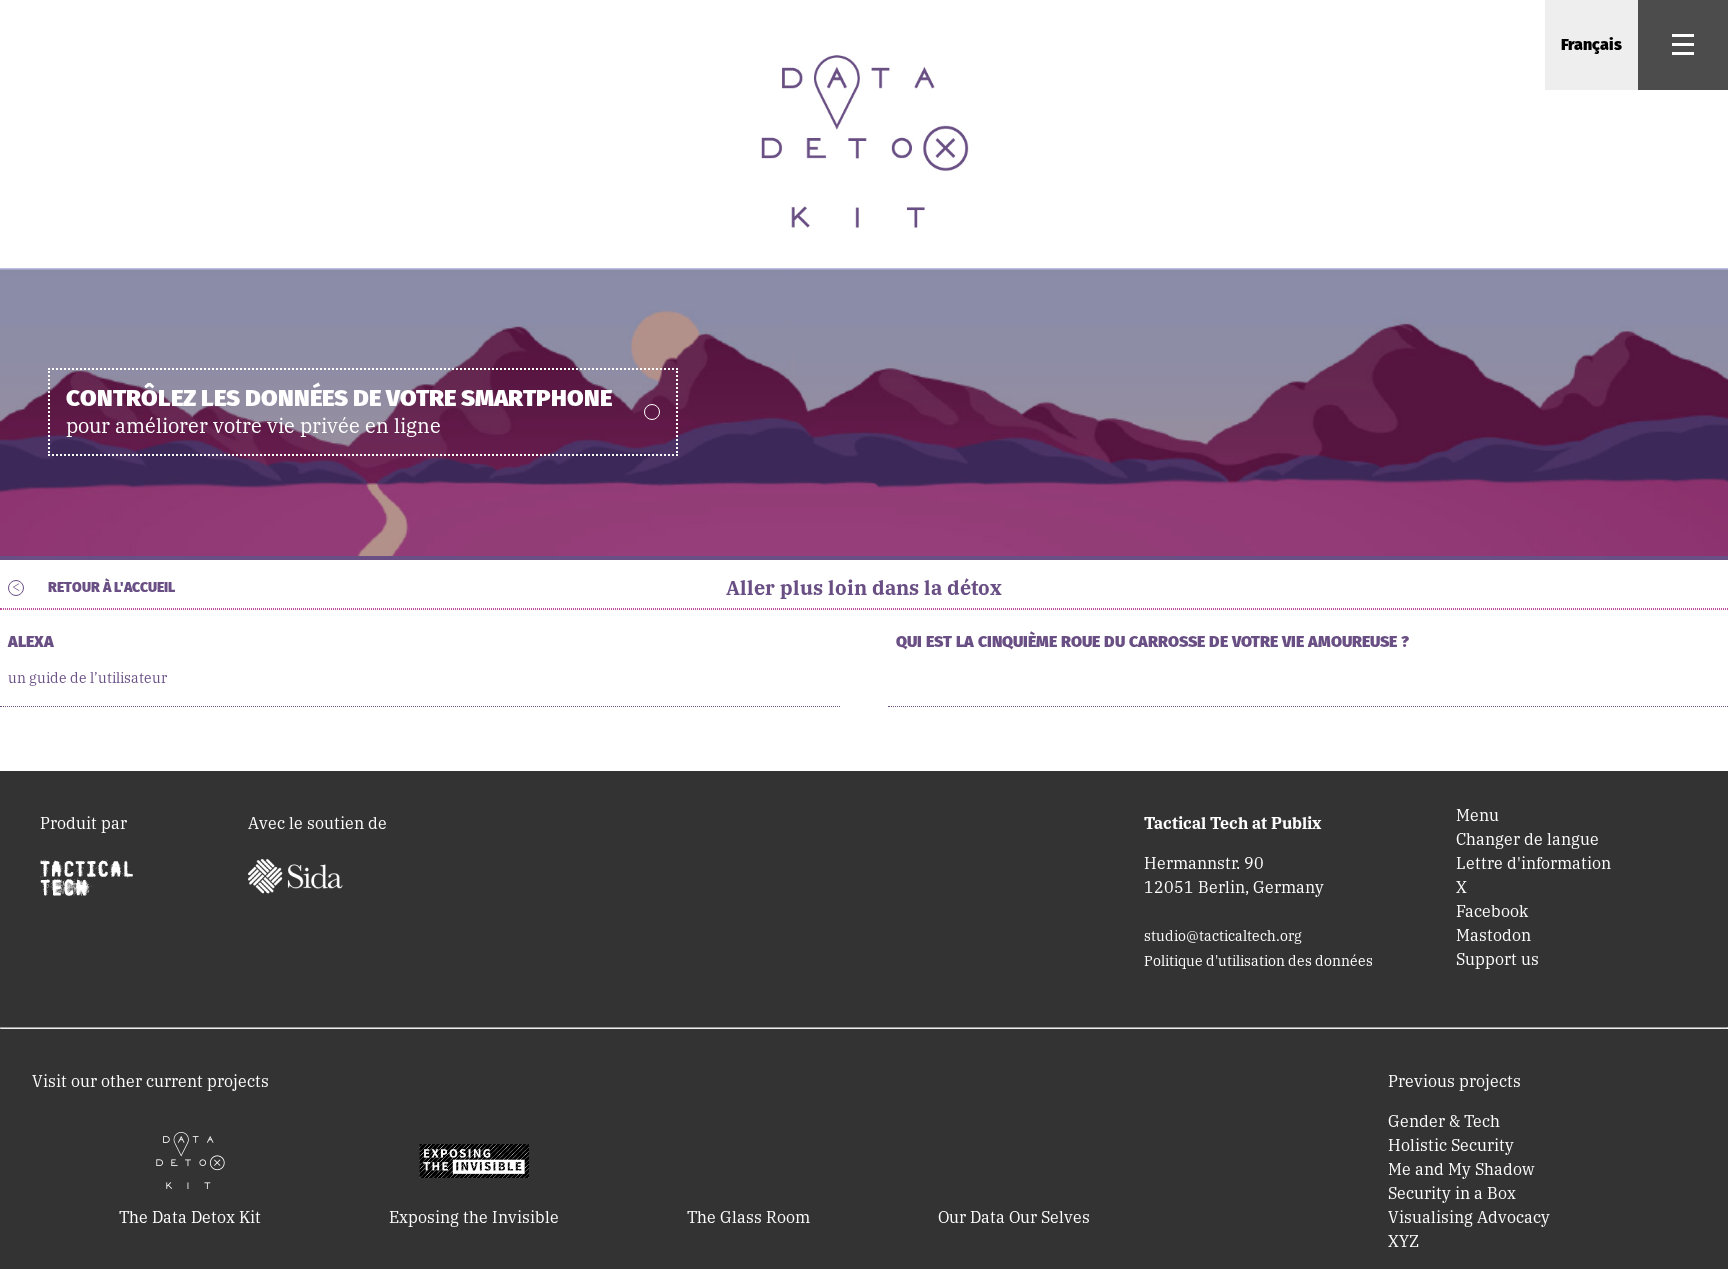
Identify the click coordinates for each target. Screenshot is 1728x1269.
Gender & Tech (1444, 1121)
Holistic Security (1451, 1145)
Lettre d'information (1533, 863)
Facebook (1492, 911)
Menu (1477, 815)
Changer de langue (1527, 839)
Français (1591, 44)
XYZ (1403, 1241)
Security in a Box (1452, 1193)
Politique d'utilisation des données (1258, 961)
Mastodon (1493, 935)
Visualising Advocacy (1469, 1217)
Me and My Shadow (1461, 1169)
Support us (1497, 959)
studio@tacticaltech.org (1223, 936)
